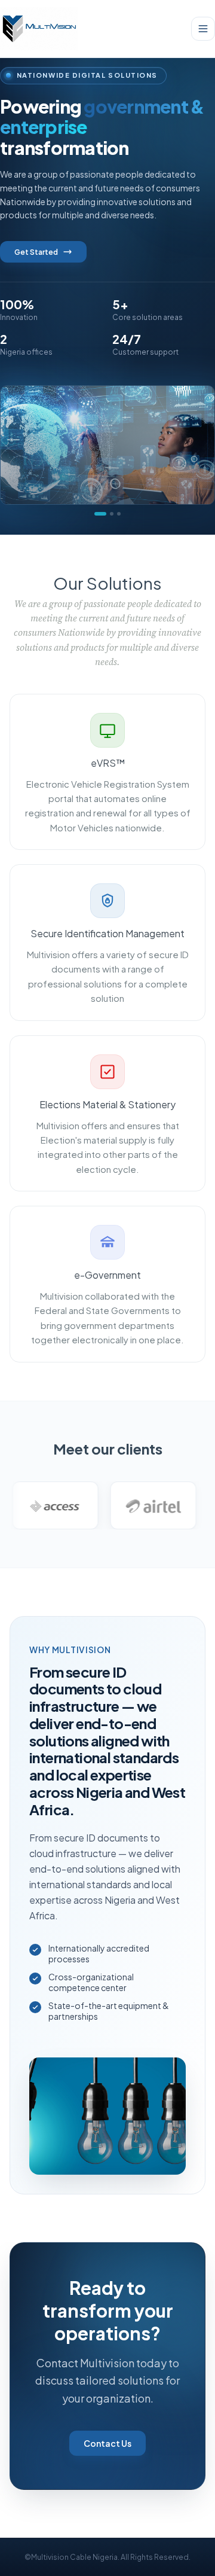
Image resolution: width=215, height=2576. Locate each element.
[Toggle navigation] (203, 29)
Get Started (36, 252)
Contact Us (107, 2443)
